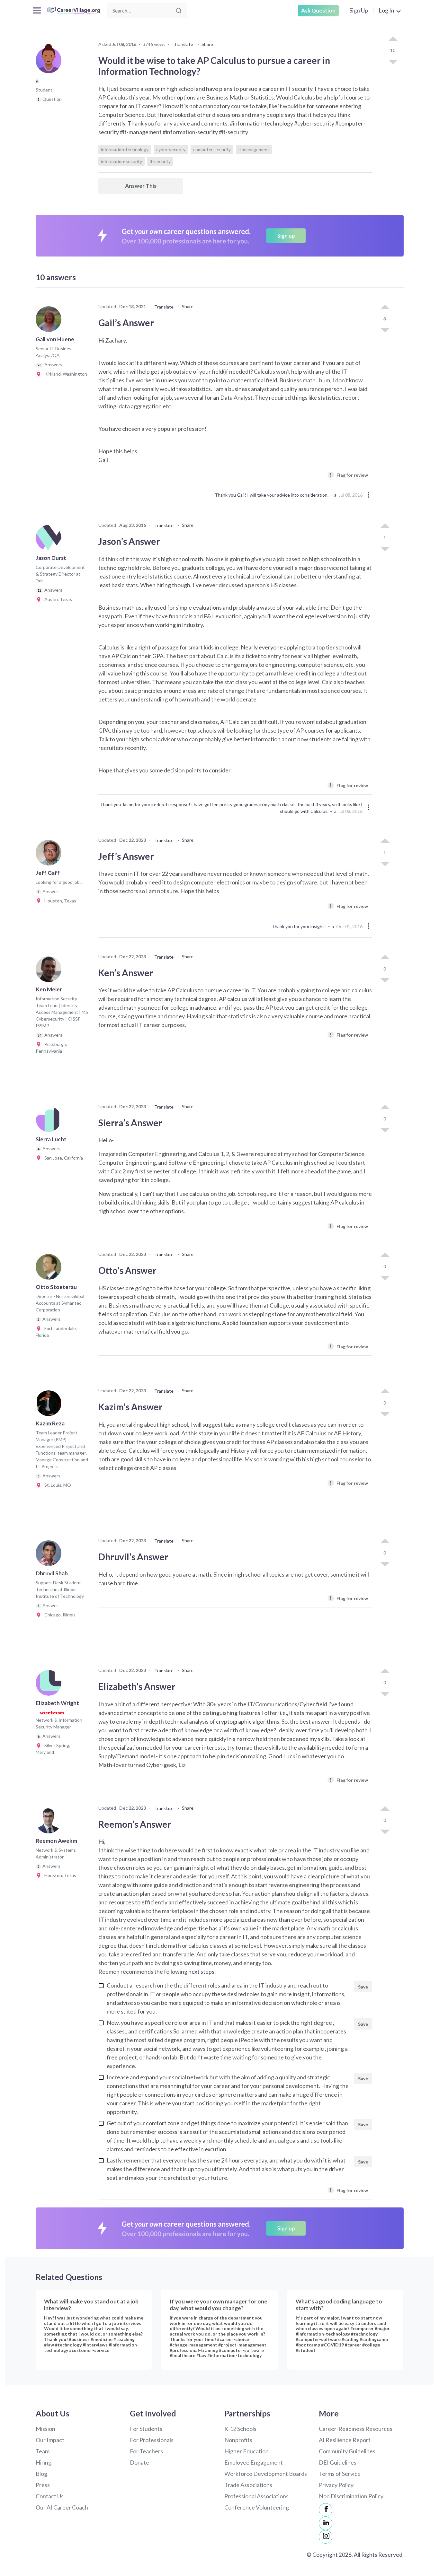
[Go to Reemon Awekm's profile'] (50, 1823)
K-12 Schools (240, 2429)
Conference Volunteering (257, 2507)
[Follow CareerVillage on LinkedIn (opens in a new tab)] (326, 2523)
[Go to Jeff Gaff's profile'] (50, 855)
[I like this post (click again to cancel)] (393, 39)
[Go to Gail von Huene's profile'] (50, 321)
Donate (139, 2462)
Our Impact (50, 2440)
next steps (201, 1971)
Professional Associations (256, 2496)
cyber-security (171, 149)
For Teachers (146, 2451)
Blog (41, 2474)
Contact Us (50, 2496)
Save (363, 1987)
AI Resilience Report (345, 2440)
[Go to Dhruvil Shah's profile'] (50, 1555)
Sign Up (359, 10)
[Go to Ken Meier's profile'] (50, 971)
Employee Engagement (254, 2462)
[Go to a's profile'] (50, 62)
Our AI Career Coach (62, 2507)
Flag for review (349, 475)
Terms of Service (340, 2474)
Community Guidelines (347, 2451)
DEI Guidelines (338, 2462)
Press (43, 2485)
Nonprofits (238, 2440)
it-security (160, 161)
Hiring (44, 2462)
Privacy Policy (336, 2485)
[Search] (179, 11)
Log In (386, 10)
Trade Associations (248, 2485)
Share (207, 44)
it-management (254, 149)
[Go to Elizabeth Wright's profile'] (50, 1685)
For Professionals (152, 2440)
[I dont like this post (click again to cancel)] (393, 61)
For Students (146, 2429)
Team (43, 2451)
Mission (45, 2429)
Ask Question (318, 10)
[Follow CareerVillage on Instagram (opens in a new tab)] (326, 2537)
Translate (184, 44)
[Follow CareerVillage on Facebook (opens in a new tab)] (326, 2510)
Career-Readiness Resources (356, 2429)
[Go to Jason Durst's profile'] (50, 540)
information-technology (125, 149)
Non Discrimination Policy (351, 2496)
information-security (121, 161)
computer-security (212, 149)
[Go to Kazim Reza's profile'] (50, 1405)
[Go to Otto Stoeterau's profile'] (50, 1269)
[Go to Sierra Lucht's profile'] (50, 1121)
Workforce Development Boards (266, 2474)
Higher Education (246, 2451)
